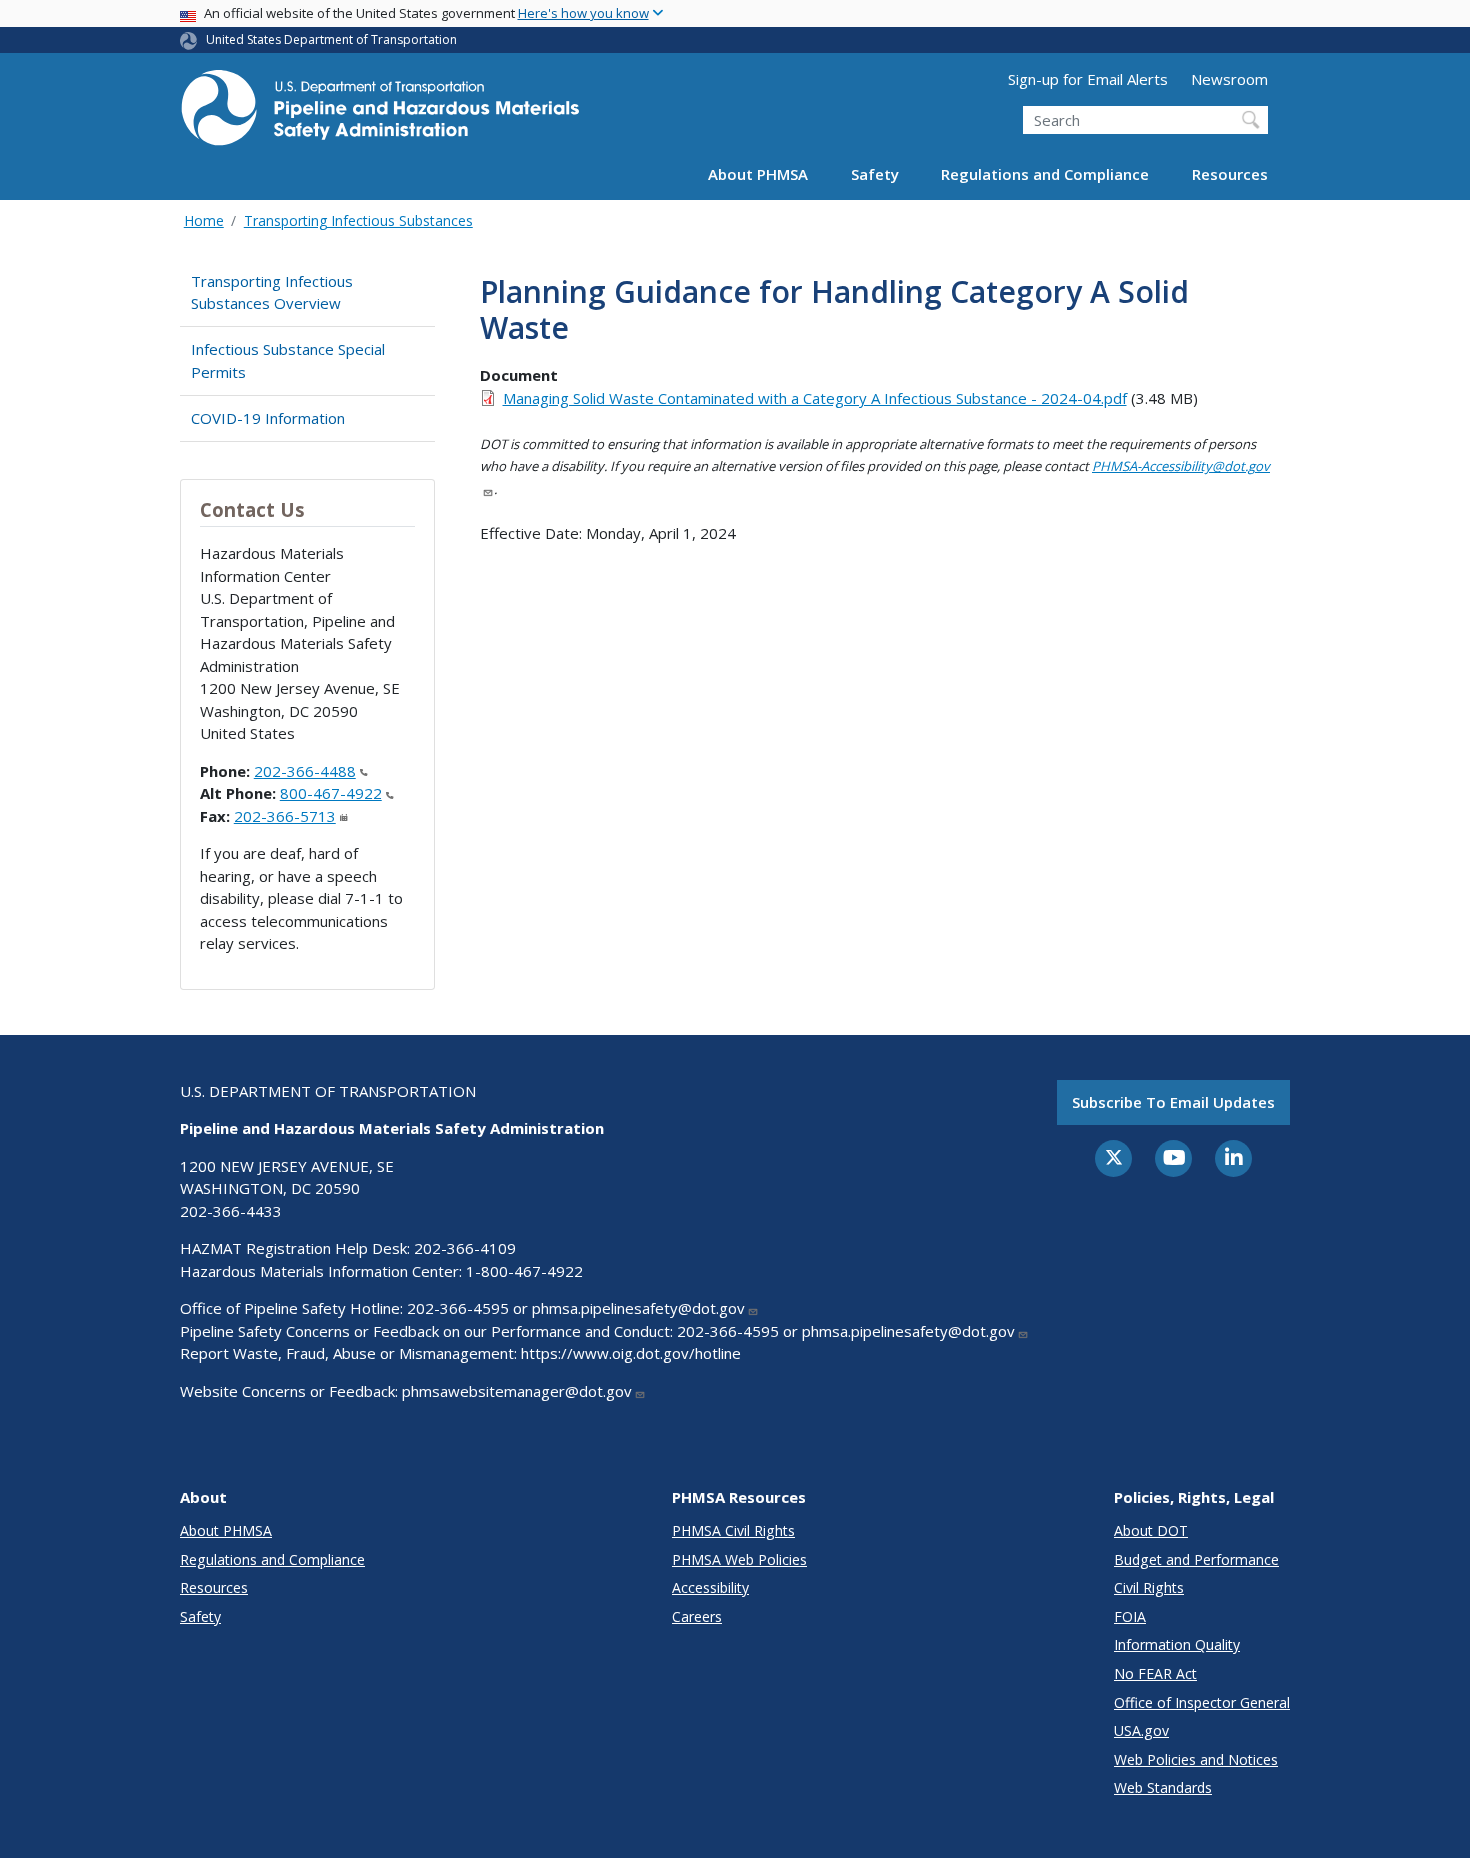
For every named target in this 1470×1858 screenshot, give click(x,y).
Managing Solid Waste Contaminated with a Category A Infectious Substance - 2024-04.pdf (815, 398)
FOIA (1130, 1616)
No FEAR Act (1155, 1673)
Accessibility (710, 1587)
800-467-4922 (331, 793)
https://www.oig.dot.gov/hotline (631, 1353)
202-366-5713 (285, 816)
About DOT (1151, 1530)
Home (204, 220)
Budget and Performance (1196, 1559)
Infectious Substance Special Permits (288, 360)
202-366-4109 (465, 1248)
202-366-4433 (231, 1211)
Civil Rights (1149, 1587)
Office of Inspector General (1202, 1702)
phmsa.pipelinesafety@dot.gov (638, 1308)
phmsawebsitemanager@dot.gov (517, 1391)
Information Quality (1177, 1644)
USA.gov (1141, 1730)
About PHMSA (758, 174)
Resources (1230, 174)
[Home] (380, 113)
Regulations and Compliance (1045, 174)
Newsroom (1229, 79)
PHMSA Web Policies (739, 1559)
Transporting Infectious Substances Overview (272, 292)
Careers (697, 1616)
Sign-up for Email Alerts (1088, 79)
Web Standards (1163, 1787)
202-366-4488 (305, 771)
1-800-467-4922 (524, 1271)
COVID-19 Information (268, 418)
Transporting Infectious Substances (358, 220)
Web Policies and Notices (1196, 1759)
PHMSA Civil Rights (733, 1530)
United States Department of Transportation (331, 39)
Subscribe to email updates (1173, 1102)
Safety (875, 174)
